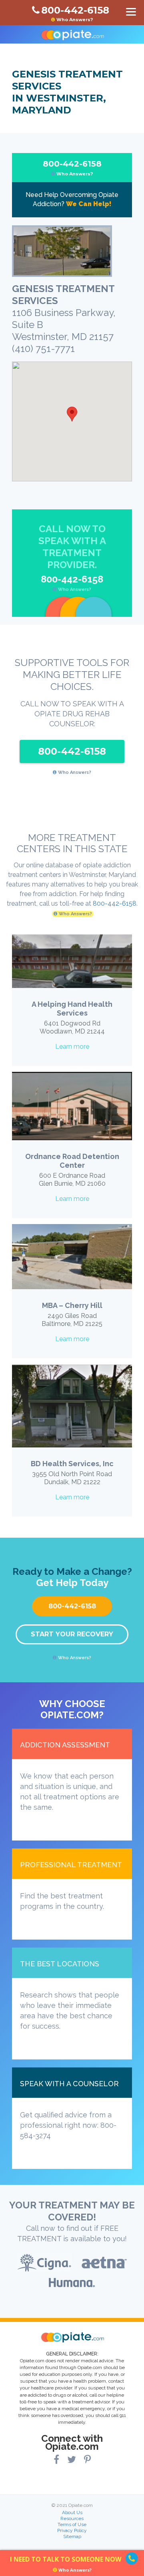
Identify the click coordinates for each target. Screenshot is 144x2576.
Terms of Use (72, 2524)
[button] (72, 414)
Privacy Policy (72, 2530)
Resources (72, 2518)
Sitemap (72, 2536)
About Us (72, 2512)
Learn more (72, 1046)
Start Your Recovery (72, 1634)
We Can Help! (89, 204)
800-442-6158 (72, 168)
